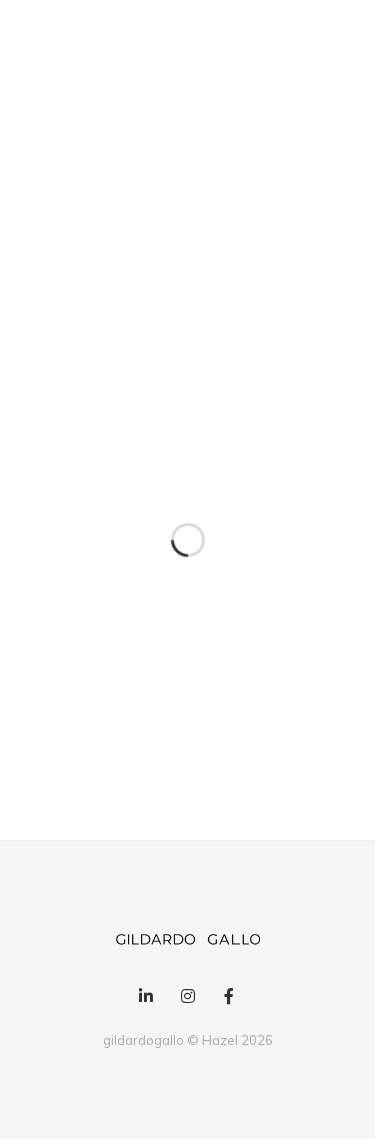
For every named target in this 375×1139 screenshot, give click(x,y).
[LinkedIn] (146, 996)
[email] (228, 996)
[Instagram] (187, 996)
